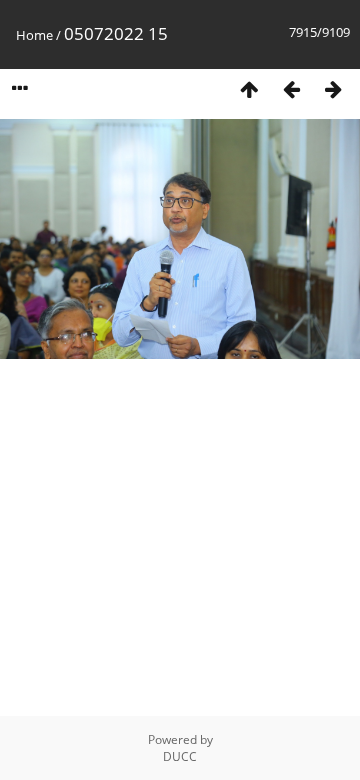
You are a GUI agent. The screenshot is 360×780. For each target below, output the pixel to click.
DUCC (180, 756)
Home (34, 35)
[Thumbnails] (249, 89)
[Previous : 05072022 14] (291, 89)
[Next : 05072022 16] (333, 89)
